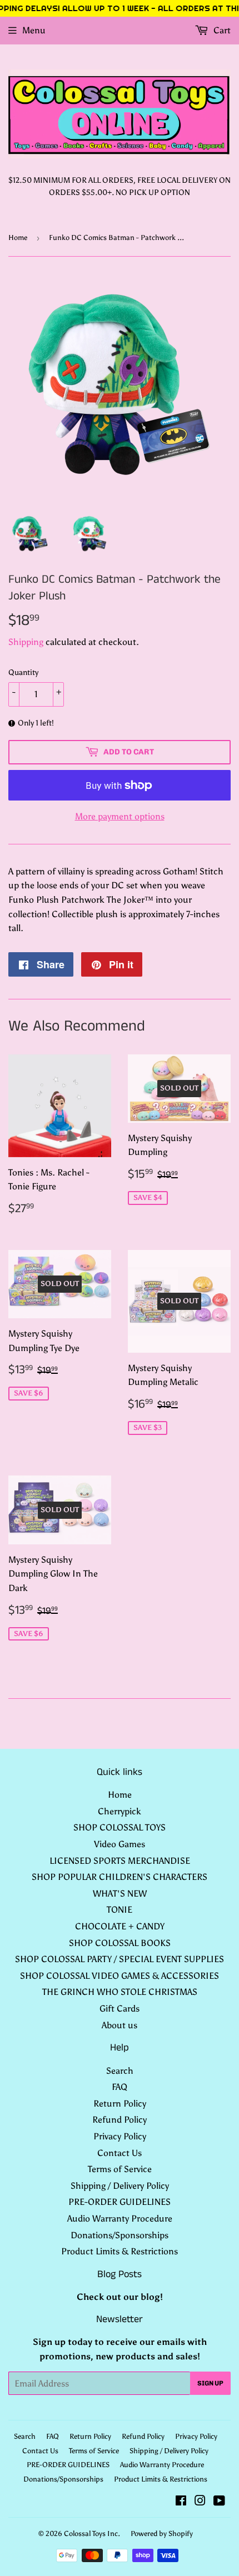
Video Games (120, 1844)
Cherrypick (120, 1811)
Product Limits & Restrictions (120, 2251)
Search (120, 2071)
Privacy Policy (120, 2136)
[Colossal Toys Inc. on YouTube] (219, 2502)
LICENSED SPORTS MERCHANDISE (120, 1861)
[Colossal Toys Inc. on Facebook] (181, 2502)
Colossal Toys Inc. (92, 2534)
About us (120, 2025)
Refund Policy (120, 2120)
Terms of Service (120, 2169)
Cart (221, 30)
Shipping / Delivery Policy (120, 2186)
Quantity (23, 672)
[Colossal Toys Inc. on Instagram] (200, 2502)
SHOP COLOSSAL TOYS (120, 1827)
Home (18, 237)
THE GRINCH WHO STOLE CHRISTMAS (120, 1992)
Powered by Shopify (162, 2534)
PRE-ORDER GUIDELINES (120, 2202)
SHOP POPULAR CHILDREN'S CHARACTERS (120, 1877)
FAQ (120, 2087)
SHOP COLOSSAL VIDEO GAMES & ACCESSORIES (120, 1976)
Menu (34, 30)
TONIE (120, 1910)
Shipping (26, 642)
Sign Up (210, 2383)
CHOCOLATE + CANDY (120, 1926)
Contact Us (120, 2153)
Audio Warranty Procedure (120, 2219)
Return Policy (120, 2104)
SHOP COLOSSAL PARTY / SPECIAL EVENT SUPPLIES (120, 1959)
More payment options (120, 816)
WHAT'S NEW (120, 1894)
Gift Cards (120, 2009)
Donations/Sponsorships (120, 2235)
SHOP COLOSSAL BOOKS (120, 1943)
